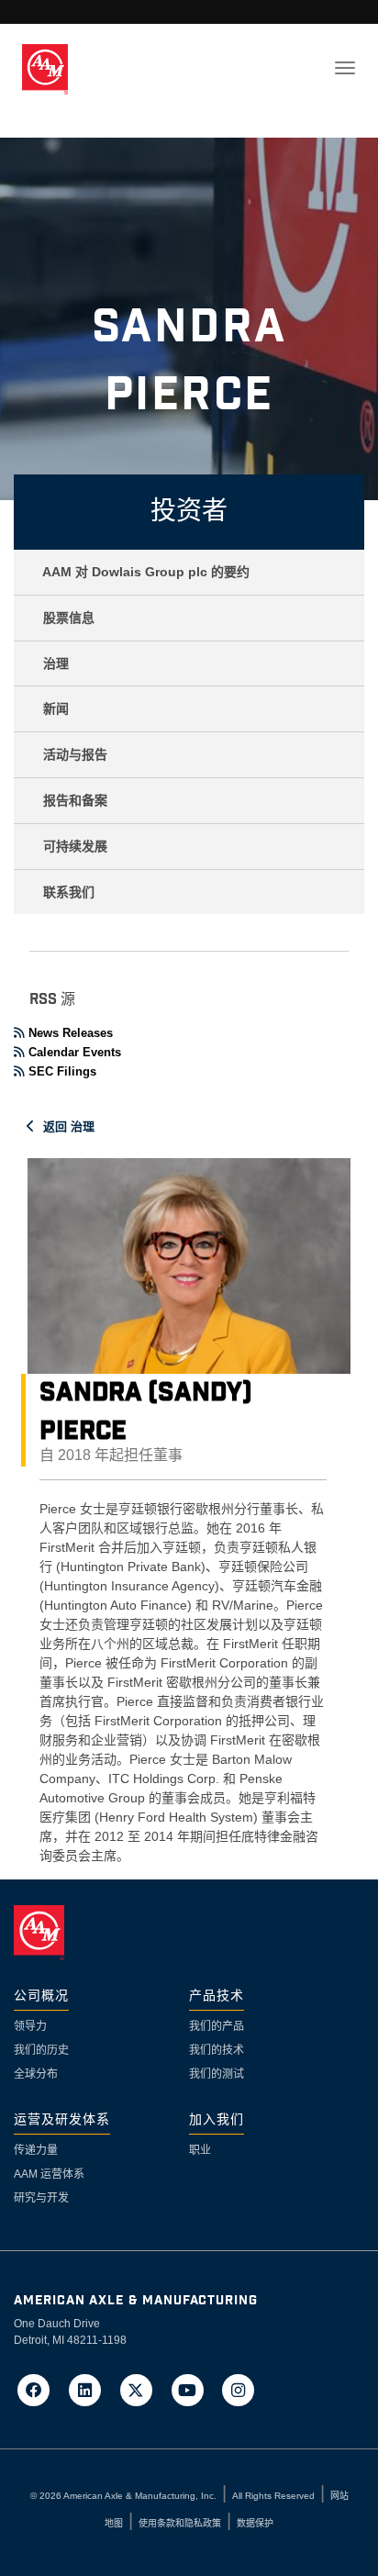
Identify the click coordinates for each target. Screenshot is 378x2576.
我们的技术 (217, 2050)
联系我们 (69, 892)
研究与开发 (41, 2198)
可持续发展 (75, 846)
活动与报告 (75, 754)
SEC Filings (62, 1071)
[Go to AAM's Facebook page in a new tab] (39, 2390)
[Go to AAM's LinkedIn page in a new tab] (91, 2390)
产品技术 (217, 1996)
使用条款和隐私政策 (180, 2523)
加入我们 (217, 2120)
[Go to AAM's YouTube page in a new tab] (193, 2390)
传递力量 (36, 2150)
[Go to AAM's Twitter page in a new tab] (142, 2390)
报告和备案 (75, 800)
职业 (200, 2150)
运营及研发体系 (62, 2120)
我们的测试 (217, 2074)
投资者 (189, 512)
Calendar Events (75, 1052)
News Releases (71, 1033)
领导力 (30, 2026)
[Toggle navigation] (345, 68)
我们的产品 (217, 2026)
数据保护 (255, 2523)
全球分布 (36, 2074)
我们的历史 (41, 2050)
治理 (56, 664)
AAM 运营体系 (49, 2174)
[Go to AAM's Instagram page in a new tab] (239, 2390)
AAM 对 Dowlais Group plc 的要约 (146, 572)
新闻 (56, 708)
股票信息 (69, 618)
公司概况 (41, 1996)
